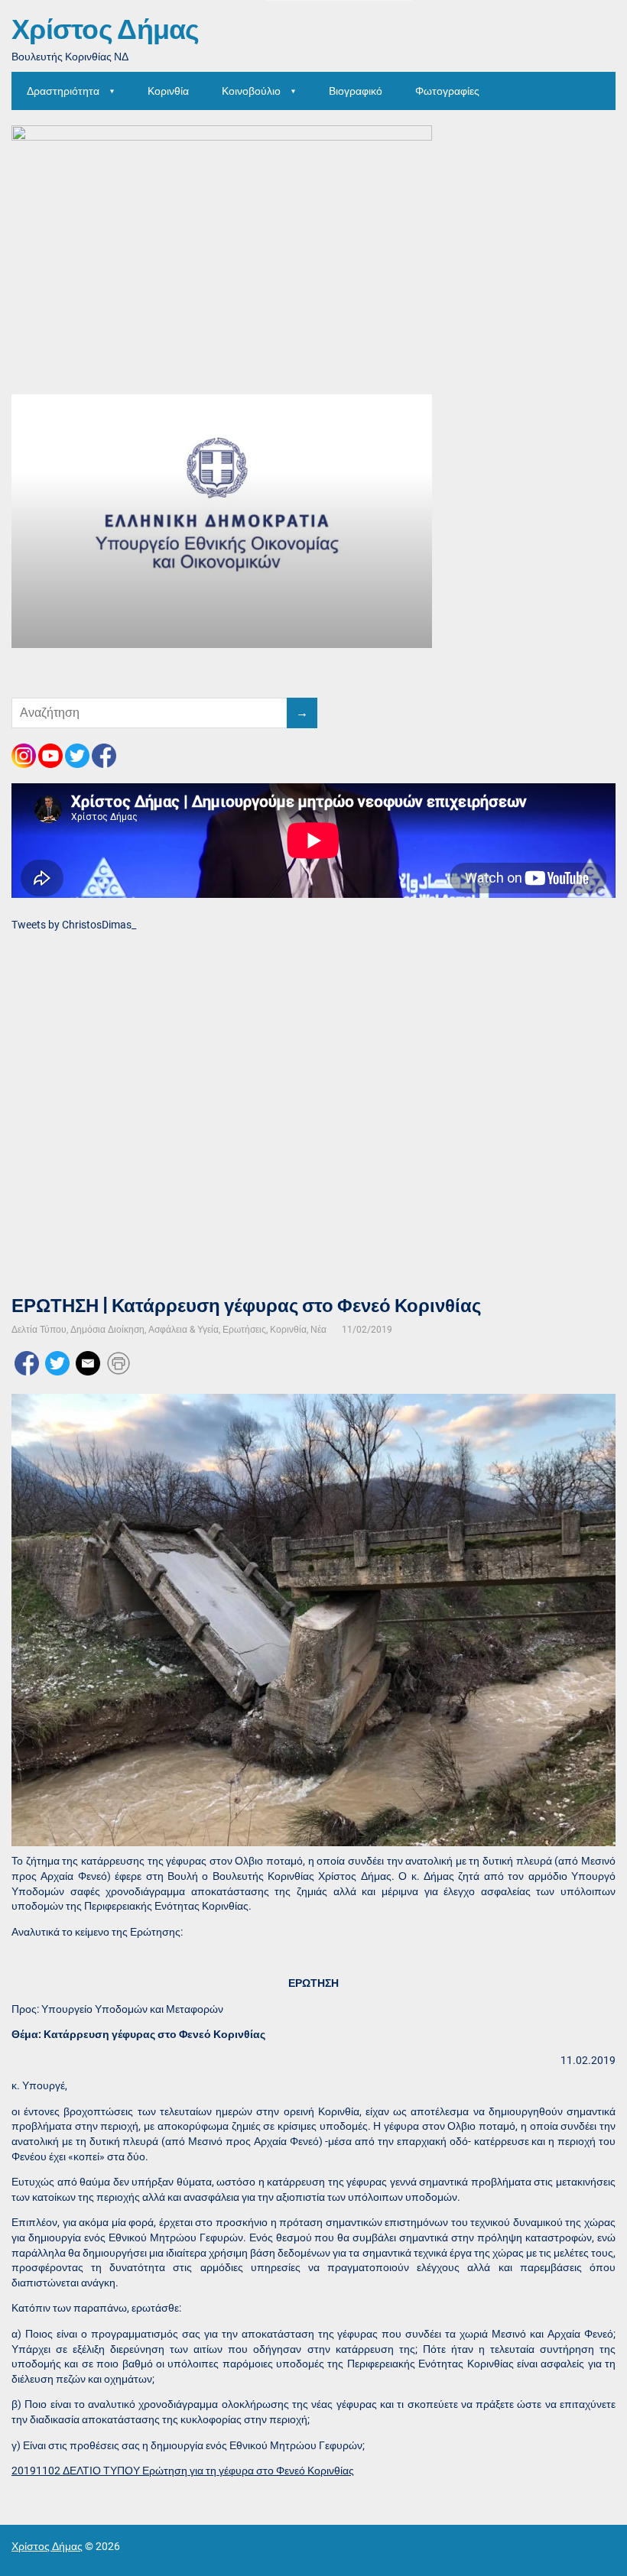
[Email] (88, 1362)
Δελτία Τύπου (39, 1330)
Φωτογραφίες (447, 91)
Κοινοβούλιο (251, 91)
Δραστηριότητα (63, 91)
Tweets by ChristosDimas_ (74, 925)
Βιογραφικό (356, 91)
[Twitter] (57, 1362)
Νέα (318, 1330)
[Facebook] (27, 1362)
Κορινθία (168, 91)
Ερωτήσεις (244, 1330)
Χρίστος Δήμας (106, 31)
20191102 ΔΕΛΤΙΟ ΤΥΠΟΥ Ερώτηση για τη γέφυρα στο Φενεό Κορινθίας (183, 2471)
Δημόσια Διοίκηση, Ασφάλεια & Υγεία (145, 1330)
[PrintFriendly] (119, 1362)
